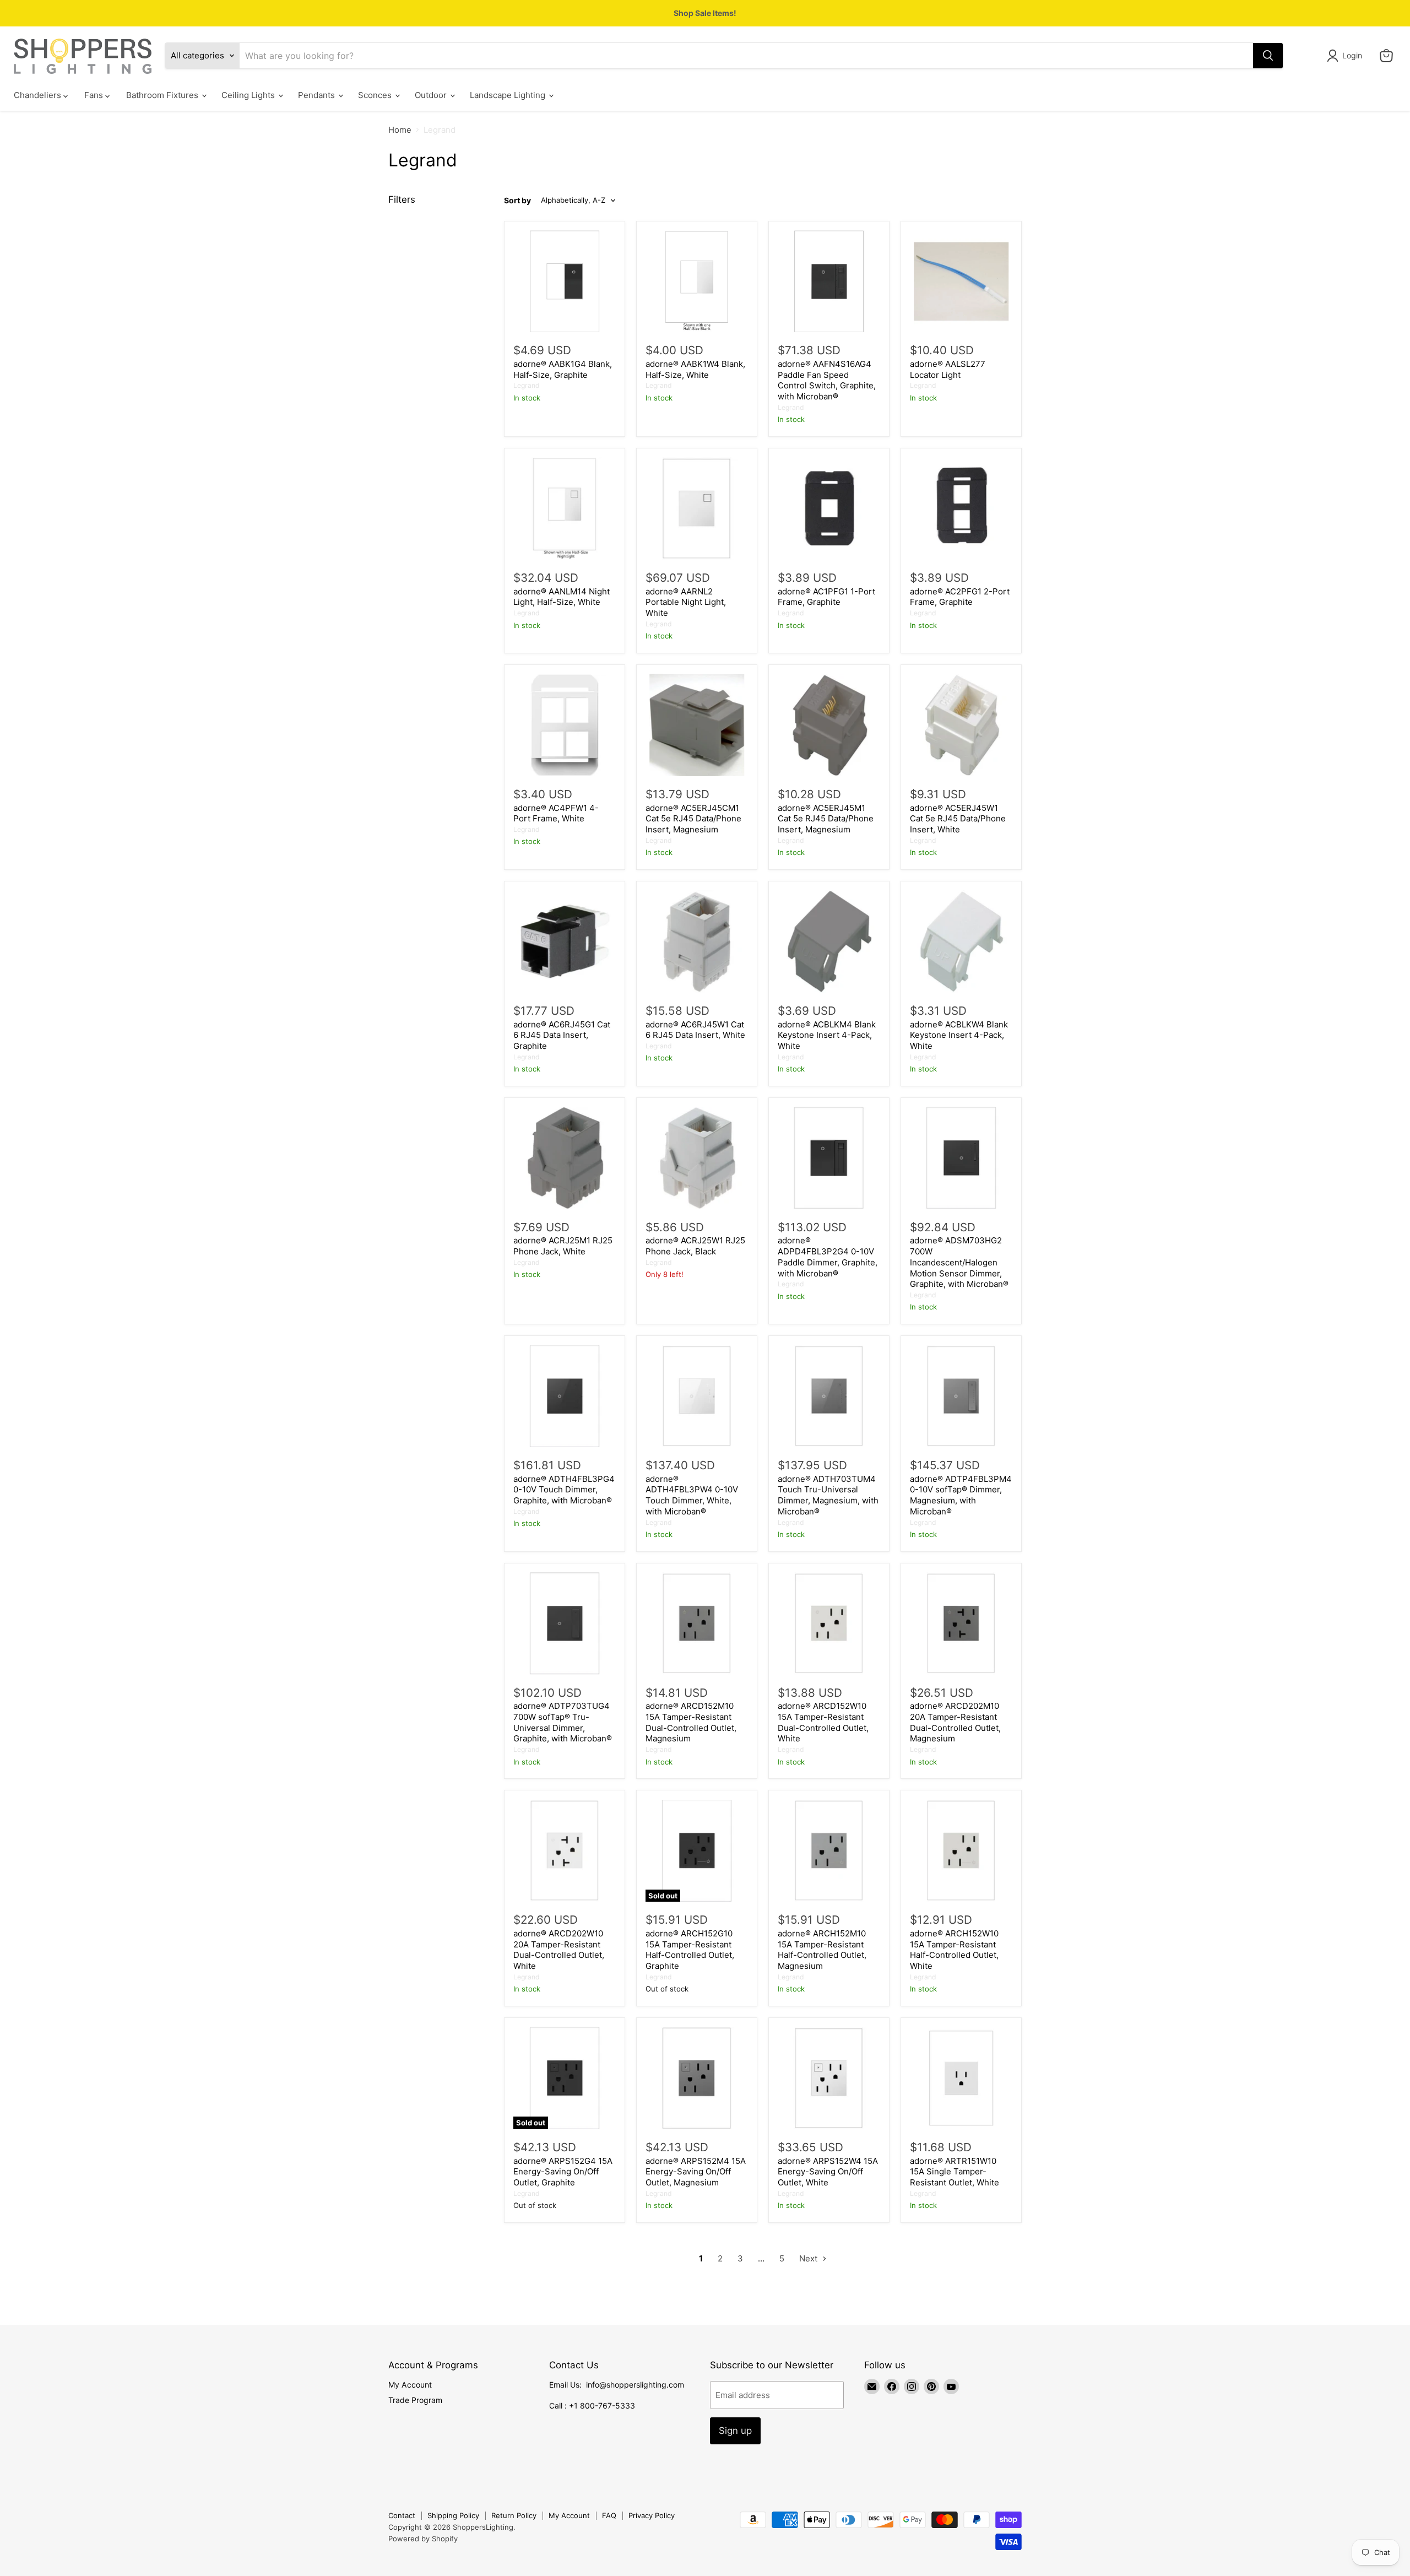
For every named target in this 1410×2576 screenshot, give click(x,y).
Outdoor (432, 95)
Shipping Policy (453, 2515)
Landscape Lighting (509, 95)
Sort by (517, 201)
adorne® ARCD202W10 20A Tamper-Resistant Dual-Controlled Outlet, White (559, 1950)
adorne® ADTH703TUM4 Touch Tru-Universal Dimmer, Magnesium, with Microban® (828, 1495)
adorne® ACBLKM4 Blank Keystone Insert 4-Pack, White (827, 1035)
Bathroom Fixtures (163, 95)
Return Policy (514, 2515)
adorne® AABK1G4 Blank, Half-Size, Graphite (563, 369)
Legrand (527, 385)
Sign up (735, 2431)
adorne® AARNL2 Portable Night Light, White (686, 602)
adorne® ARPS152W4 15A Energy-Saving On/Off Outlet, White (828, 2172)
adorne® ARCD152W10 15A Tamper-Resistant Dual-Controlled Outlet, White (823, 1722)
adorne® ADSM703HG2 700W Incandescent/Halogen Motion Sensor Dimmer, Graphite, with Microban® (959, 1262)
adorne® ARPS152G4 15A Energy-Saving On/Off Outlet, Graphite (563, 2172)
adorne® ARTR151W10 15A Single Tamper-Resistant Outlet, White (955, 2172)
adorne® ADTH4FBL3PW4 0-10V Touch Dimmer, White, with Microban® (692, 1495)
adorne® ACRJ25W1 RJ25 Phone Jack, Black (695, 1246)
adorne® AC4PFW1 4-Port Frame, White (556, 813)
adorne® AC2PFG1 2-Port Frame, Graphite (960, 597)
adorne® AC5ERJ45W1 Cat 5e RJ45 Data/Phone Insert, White (958, 819)
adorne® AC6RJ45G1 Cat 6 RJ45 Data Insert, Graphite (562, 1035)
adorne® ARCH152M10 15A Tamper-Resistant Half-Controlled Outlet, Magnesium (822, 1950)
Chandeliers (39, 95)
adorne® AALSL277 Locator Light (948, 369)
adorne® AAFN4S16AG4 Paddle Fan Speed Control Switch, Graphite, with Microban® (827, 380)
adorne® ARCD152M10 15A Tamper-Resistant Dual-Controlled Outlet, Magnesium (691, 1722)
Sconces (376, 95)
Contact (402, 2515)
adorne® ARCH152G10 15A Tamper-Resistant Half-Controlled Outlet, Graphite (690, 1950)
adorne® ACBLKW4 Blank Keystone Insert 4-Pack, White (959, 1035)
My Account (410, 2385)
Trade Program (415, 2400)
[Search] (1268, 56)
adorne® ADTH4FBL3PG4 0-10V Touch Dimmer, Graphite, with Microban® (564, 1490)
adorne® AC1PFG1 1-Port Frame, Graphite (826, 597)
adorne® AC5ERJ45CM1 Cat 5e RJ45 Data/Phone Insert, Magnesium (693, 819)
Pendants (318, 95)
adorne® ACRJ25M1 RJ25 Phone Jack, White (563, 1246)
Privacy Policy (652, 2515)
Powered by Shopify (423, 2539)
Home (400, 130)
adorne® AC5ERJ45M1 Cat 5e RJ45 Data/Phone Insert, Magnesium (826, 819)
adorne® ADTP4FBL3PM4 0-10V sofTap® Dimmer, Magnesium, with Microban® (961, 1495)
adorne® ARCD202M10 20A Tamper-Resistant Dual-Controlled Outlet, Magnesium (955, 1722)
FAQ (609, 2515)
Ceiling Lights (249, 95)
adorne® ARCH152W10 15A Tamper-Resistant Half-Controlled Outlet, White (954, 1950)
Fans (95, 95)
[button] (1346, 56)
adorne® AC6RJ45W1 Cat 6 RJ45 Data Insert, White (695, 1030)
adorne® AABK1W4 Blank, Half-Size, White (695, 369)
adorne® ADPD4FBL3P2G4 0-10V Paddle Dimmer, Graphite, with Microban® (828, 1257)
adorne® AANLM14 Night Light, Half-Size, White (562, 597)
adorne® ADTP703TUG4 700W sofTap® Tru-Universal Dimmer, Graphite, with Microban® (563, 1722)
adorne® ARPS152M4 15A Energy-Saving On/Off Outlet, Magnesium (696, 2172)
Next (809, 2258)
